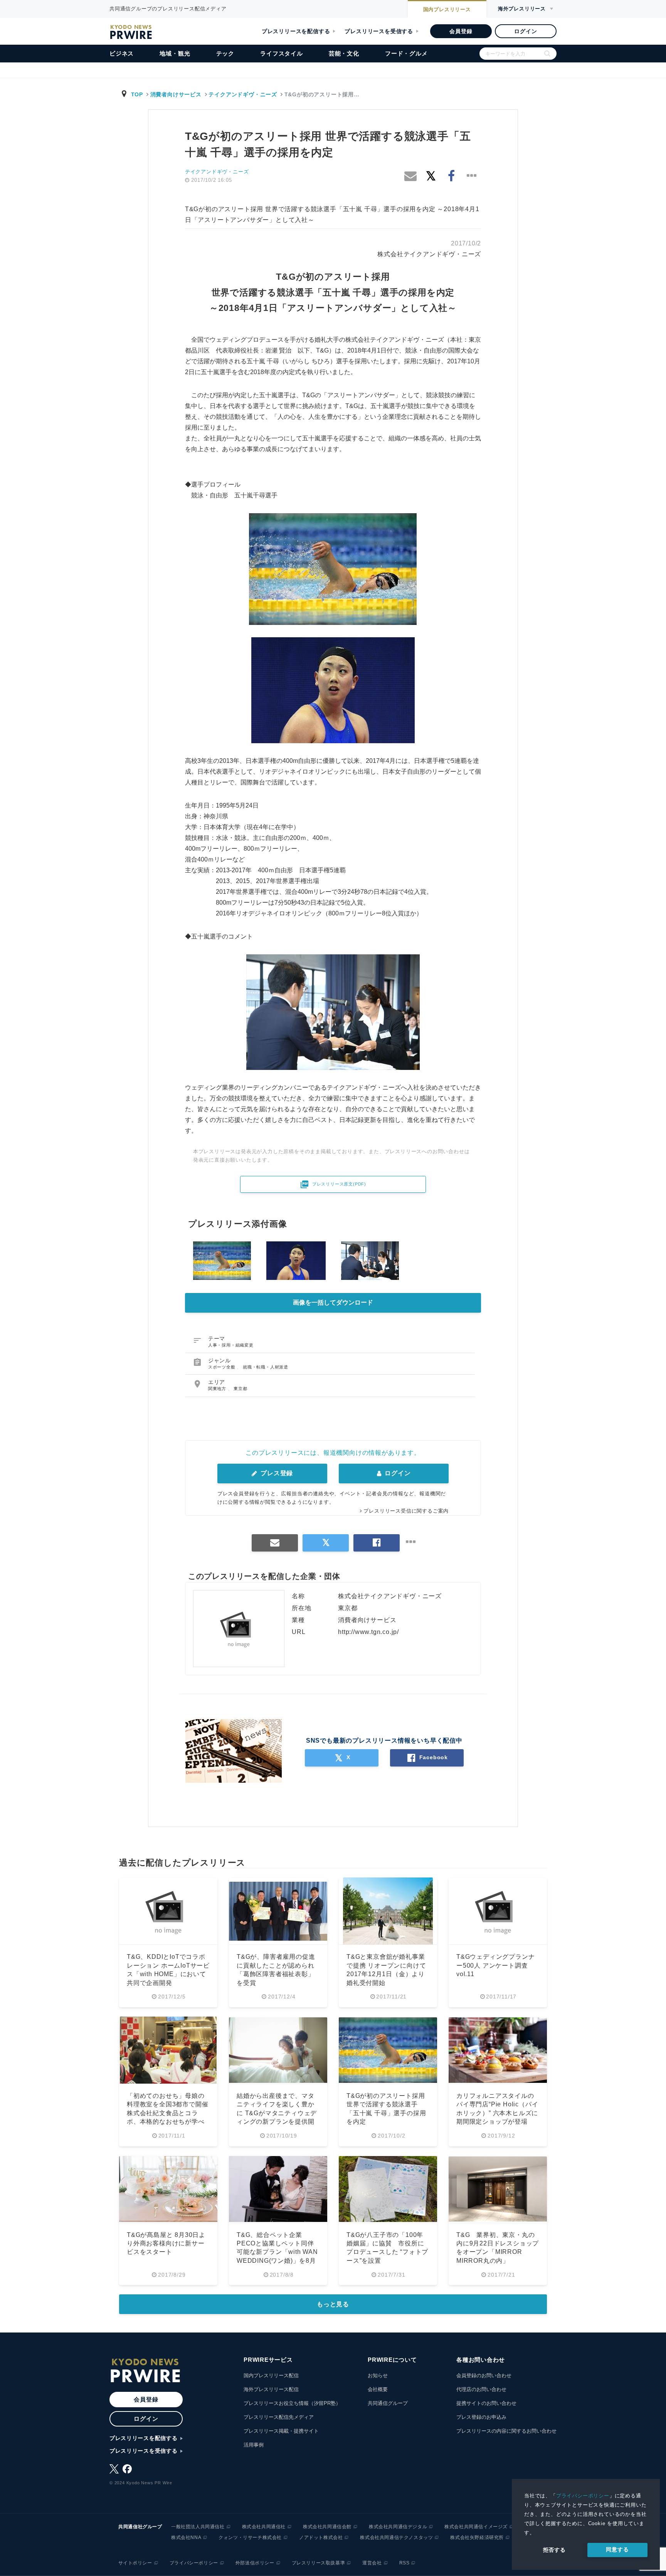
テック (225, 53)
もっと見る (333, 2304)
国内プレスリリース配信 (271, 2375)
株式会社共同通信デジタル (398, 2527)
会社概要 (378, 2389)
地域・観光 (175, 53)
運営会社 (372, 2563)
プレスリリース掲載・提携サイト (281, 2431)
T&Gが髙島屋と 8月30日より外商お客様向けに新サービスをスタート (166, 2244)
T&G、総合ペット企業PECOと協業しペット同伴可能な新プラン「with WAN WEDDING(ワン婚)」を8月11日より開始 (277, 2252)
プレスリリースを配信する (296, 31)
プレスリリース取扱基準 (319, 2563)
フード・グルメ (406, 53)
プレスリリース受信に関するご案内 (406, 1511)
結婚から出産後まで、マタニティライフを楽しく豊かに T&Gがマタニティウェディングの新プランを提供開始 (277, 2113)
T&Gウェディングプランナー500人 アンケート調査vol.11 (495, 1965)
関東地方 (218, 1389)
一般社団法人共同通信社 (198, 2527)
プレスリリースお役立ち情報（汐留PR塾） (292, 2403)
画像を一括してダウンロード (333, 1302)
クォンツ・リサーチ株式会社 (250, 2537)
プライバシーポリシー (583, 2496)
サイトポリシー (135, 2563)
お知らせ (378, 2375)
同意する (617, 2549)
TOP (137, 94)
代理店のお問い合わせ (481, 2389)
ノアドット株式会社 (321, 2537)
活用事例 (254, 2445)
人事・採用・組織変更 (231, 1345)
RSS (404, 2563)
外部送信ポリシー (255, 2563)
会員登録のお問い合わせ (484, 2375)
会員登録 (461, 31)
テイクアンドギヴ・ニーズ (243, 94)
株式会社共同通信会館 (327, 2527)
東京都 (240, 1389)
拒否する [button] (554, 2550)
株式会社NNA (186, 2537)
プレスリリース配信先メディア (279, 2417)
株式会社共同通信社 (264, 2527)
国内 (447, 9)
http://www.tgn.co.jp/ (368, 1632)
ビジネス (122, 53)
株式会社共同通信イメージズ (476, 2527)
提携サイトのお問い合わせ (486, 2403)
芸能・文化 (344, 53)
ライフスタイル (282, 53)
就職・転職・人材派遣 (266, 1367)
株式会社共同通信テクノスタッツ (396, 2537)
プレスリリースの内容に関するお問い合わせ (506, 2431)
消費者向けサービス (176, 94)
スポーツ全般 (223, 1367)
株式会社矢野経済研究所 (477, 2537)
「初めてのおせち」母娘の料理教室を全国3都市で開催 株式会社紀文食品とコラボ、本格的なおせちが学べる (171, 2113)
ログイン (526, 31)
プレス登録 (276, 1473)
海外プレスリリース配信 (271, 2389)
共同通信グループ (388, 2403)
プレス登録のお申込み (481, 2417)
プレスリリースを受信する (379, 31)
